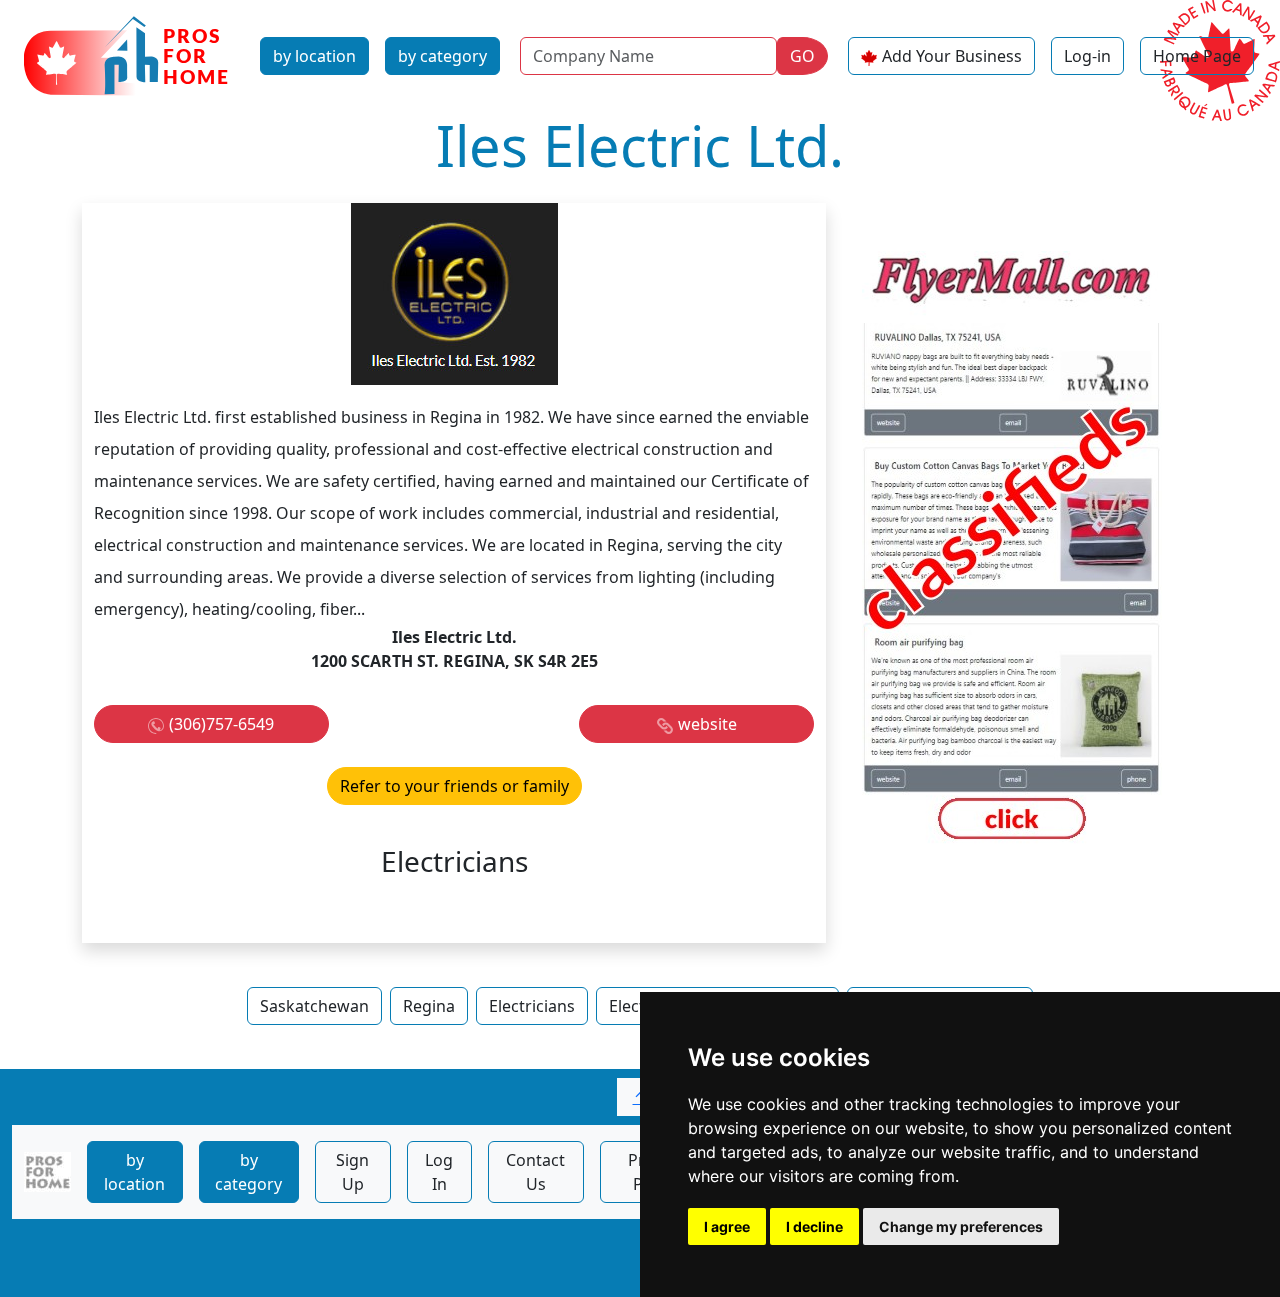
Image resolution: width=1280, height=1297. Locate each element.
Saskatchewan (314, 1006)
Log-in (1087, 56)
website (707, 724)
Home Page (1197, 56)
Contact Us (535, 1172)
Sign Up (352, 1172)
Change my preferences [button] (961, 1226)
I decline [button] (814, 1226)
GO (802, 56)
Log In (439, 1172)
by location (314, 56)
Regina (429, 1006)
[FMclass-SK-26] (1012, 549)
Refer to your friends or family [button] (454, 786)
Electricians (532, 1006)
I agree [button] (727, 1226)
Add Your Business (952, 56)
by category (442, 56)
